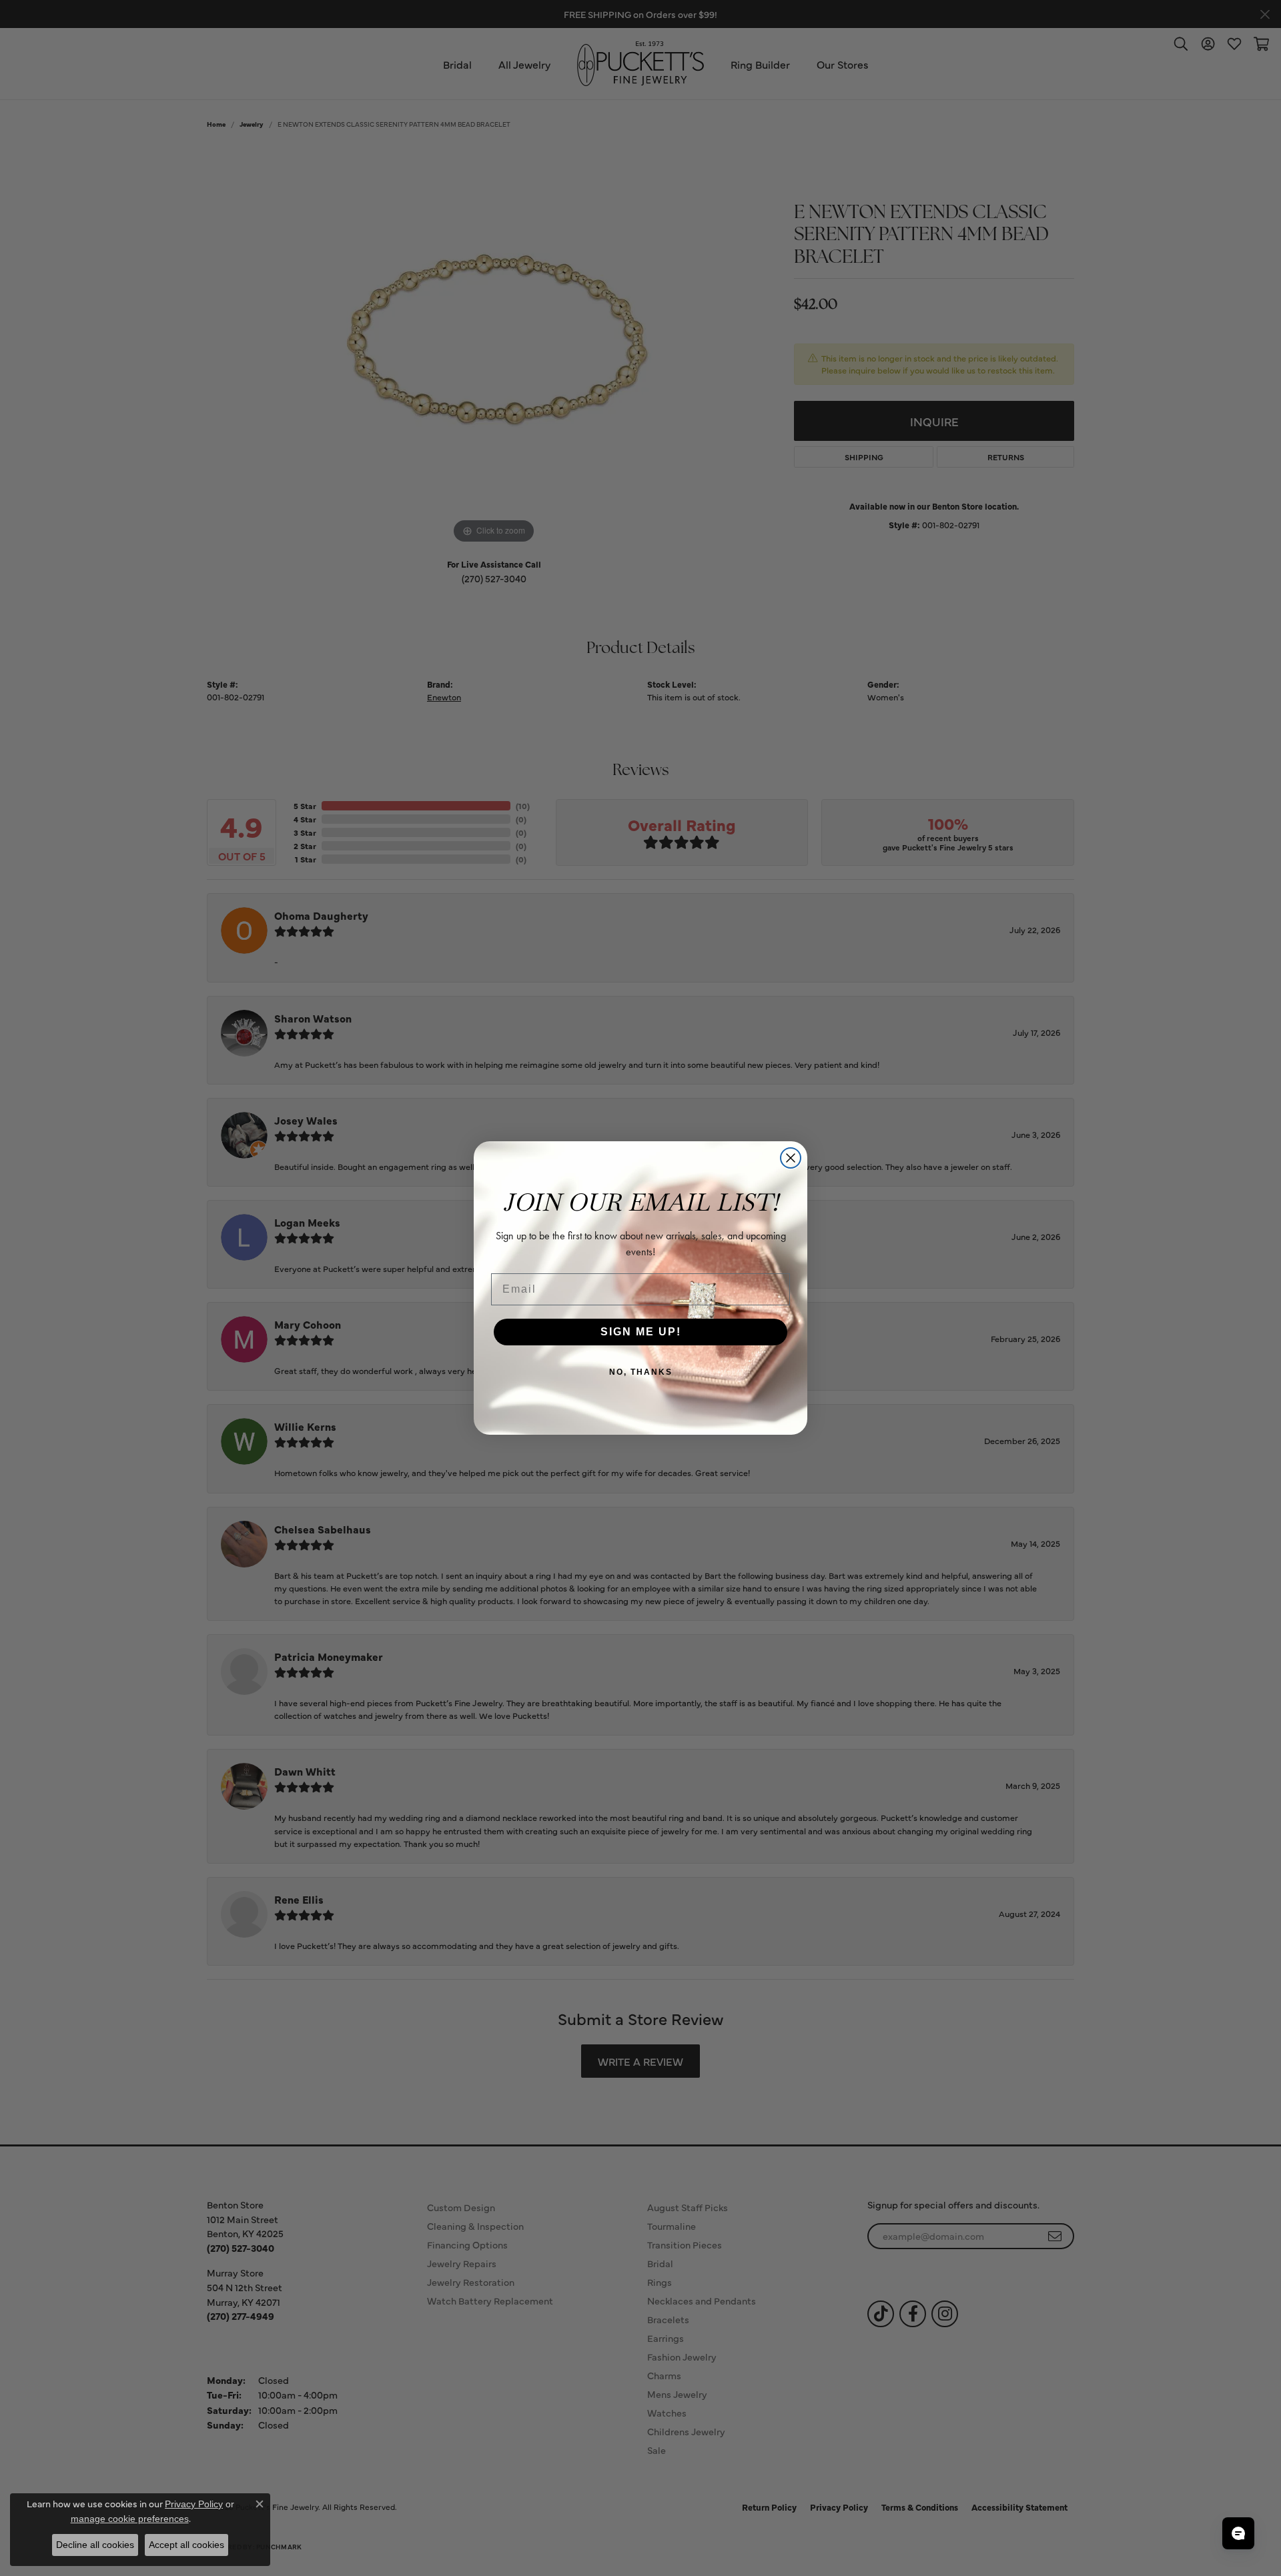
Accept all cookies (186, 2545)
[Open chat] (1238, 2533)
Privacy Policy (194, 2504)
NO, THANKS (641, 1372)
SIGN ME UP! (641, 1332)
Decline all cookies (95, 2545)
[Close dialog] (791, 1158)
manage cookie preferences (130, 2519)
